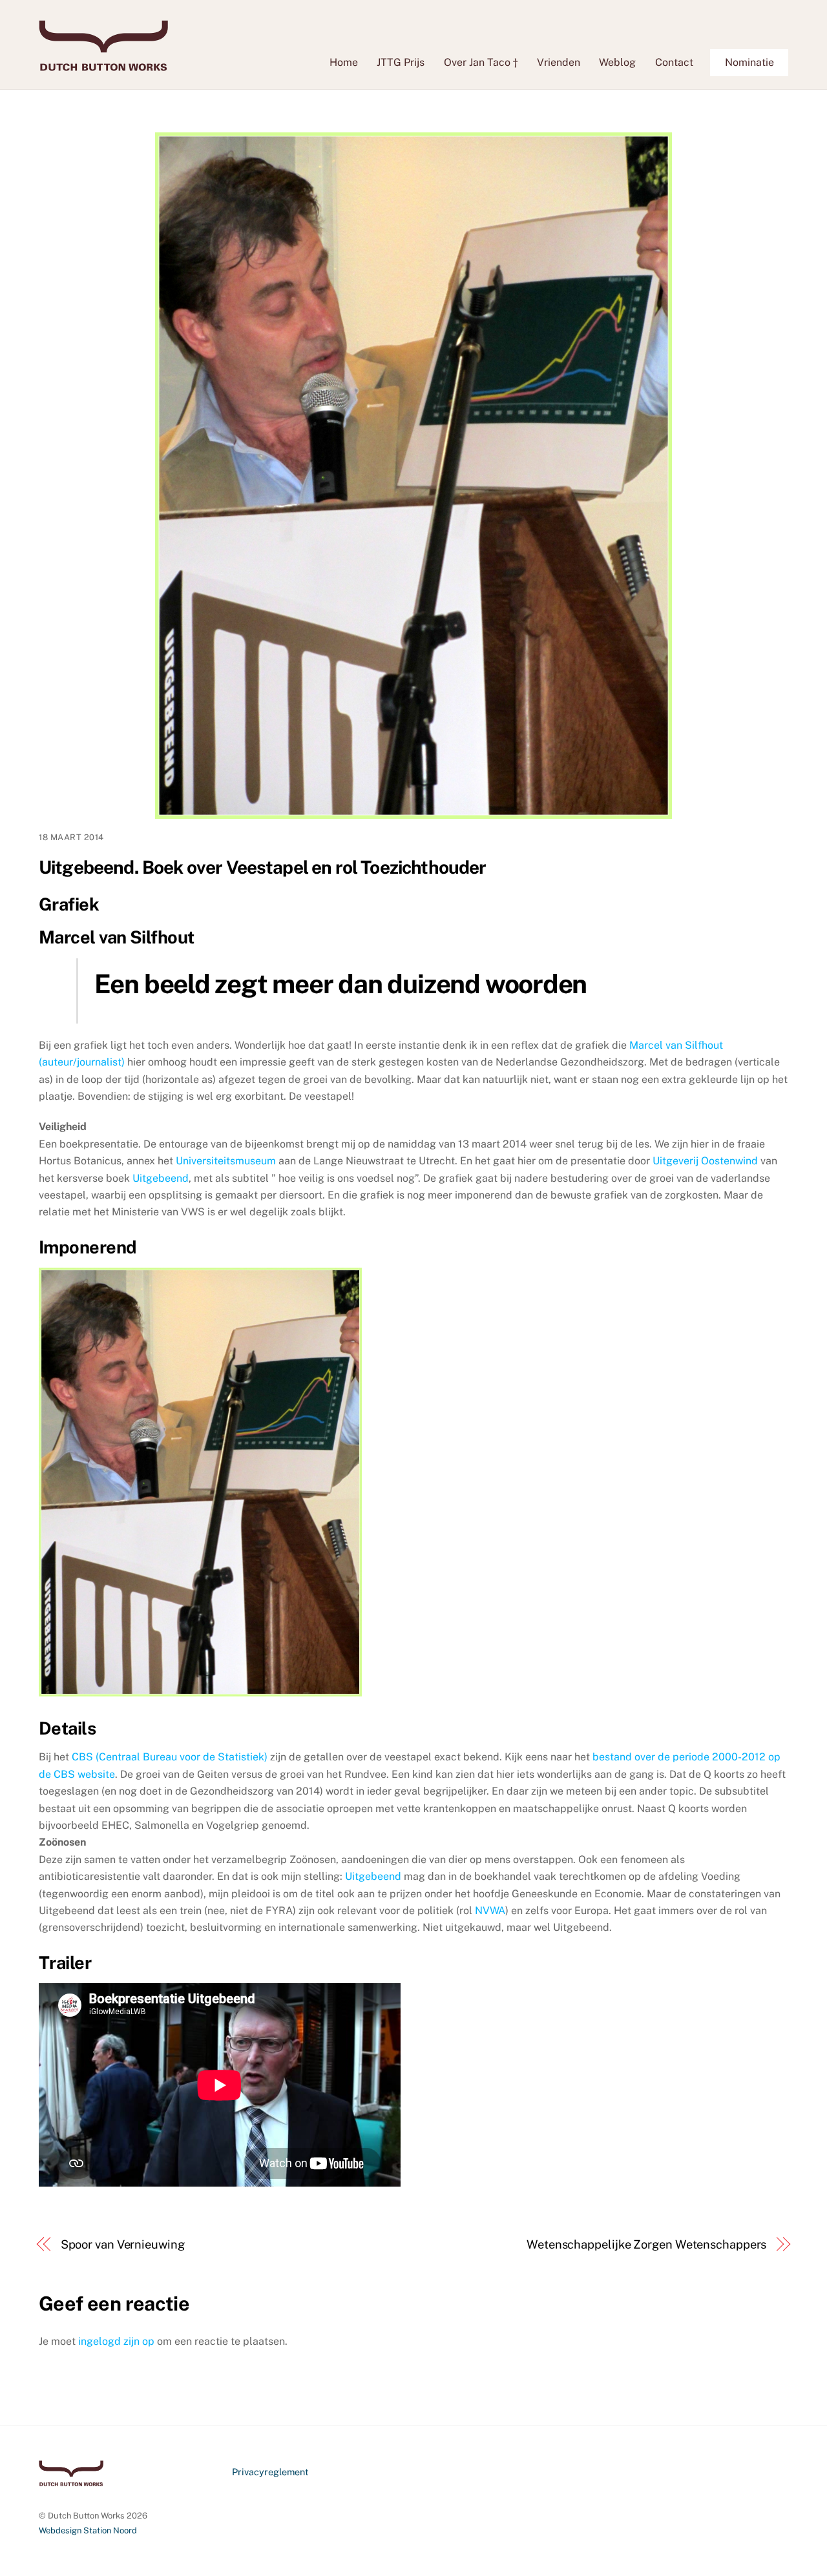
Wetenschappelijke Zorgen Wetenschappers (646, 2244)
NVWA (490, 1911)
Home (344, 62)
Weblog (617, 62)
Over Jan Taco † (481, 62)
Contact (674, 62)
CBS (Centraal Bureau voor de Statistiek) (170, 1757)
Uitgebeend (161, 1178)
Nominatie (749, 62)
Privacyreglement (270, 2472)
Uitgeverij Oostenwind (707, 1161)
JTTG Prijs (401, 62)
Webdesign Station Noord (88, 2530)
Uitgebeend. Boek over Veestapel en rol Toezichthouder (262, 867)
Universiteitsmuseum (226, 1161)
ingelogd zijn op (116, 2341)
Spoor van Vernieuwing (123, 2244)
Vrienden (559, 62)
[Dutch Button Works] (103, 65)
